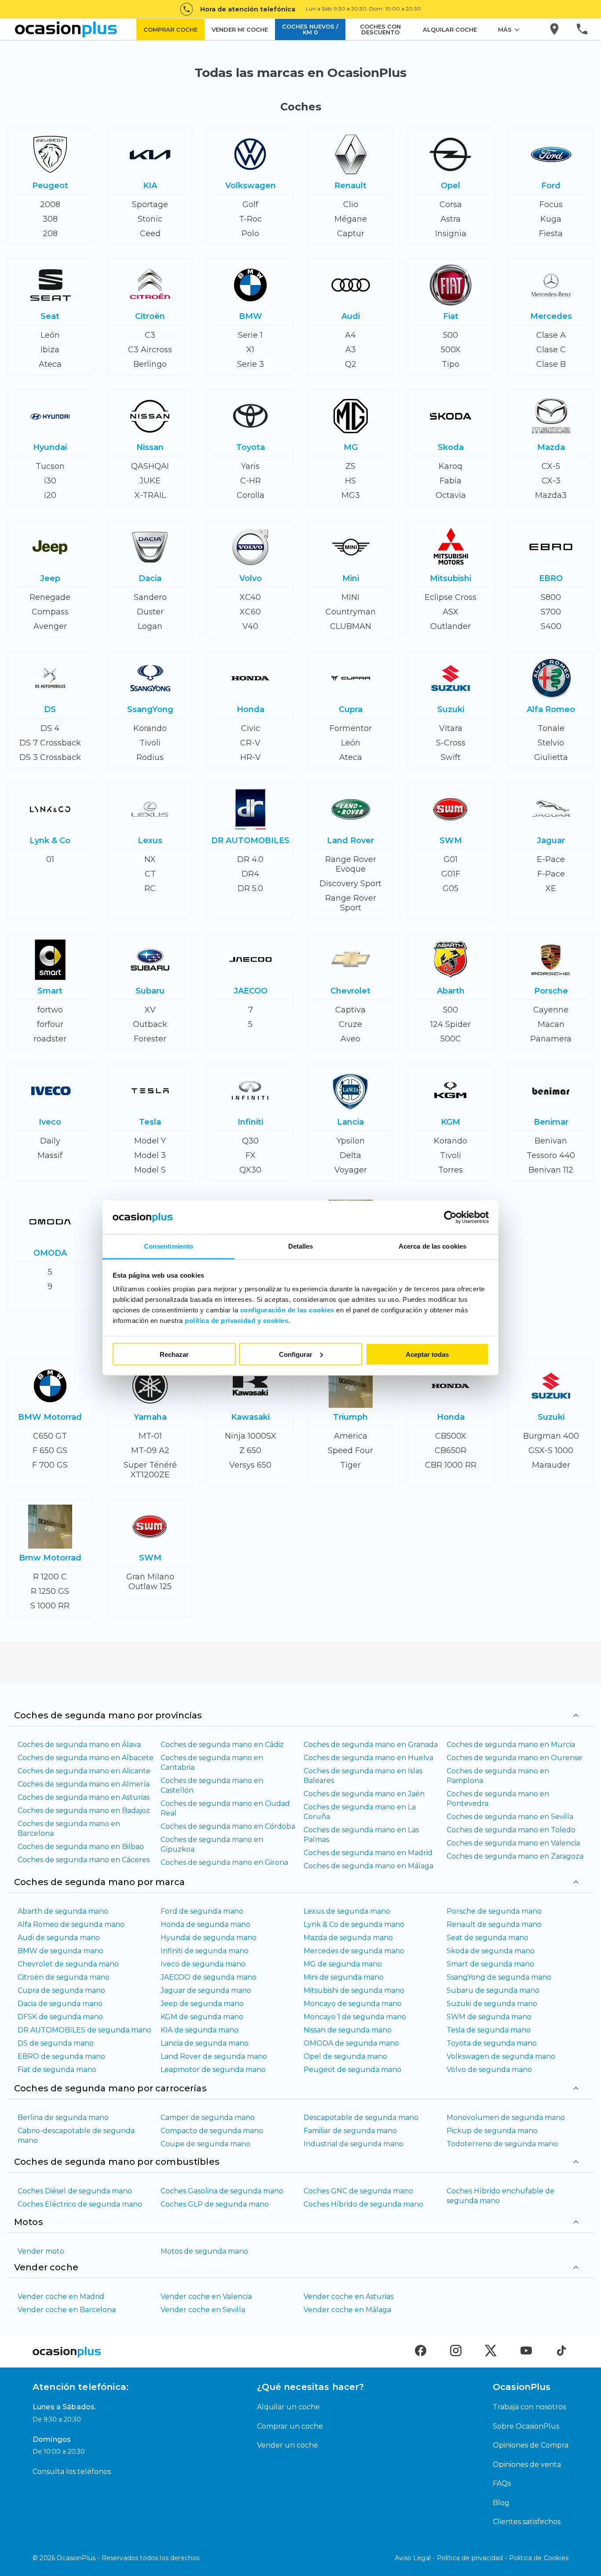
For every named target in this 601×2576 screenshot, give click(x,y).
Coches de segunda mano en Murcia (511, 1745)
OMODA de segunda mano (351, 2043)
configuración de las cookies (287, 1310)
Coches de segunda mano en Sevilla (510, 1817)
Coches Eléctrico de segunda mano (80, 2204)
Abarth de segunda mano (63, 1911)
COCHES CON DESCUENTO (380, 29)
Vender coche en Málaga (347, 2310)
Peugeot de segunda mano (352, 2070)
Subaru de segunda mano (493, 1990)
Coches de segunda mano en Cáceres (84, 1860)
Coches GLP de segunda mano (215, 2204)
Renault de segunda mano (494, 1924)
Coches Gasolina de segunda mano (222, 2191)
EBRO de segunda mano (61, 2056)
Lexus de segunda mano (347, 1911)
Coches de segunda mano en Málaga (368, 1866)
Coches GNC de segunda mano (358, 2191)
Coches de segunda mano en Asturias (84, 1797)
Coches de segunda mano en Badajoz (84, 1811)
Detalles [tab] (301, 1246)
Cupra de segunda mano (61, 1990)
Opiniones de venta (527, 2465)
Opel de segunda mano (345, 2056)
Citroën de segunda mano (64, 1977)
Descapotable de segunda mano (361, 2117)
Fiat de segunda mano (57, 2070)
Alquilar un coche (288, 2407)
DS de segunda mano (56, 2043)
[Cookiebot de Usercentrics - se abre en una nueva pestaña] (450, 1217)
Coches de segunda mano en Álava (79, 1745)
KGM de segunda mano (202, 2017)
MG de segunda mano (343, 1964)
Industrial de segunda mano (354, 2144)
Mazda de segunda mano (348, 1938)
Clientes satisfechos (527, 2522)
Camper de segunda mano (208, 2117)
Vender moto (41, 2251)
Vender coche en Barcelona (67, 2310)
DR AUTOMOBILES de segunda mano (84, 2030)
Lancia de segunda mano (205, 2043)
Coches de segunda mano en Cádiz (222, 1745)
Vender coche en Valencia (206, 2296)
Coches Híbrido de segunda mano (363, 2204)
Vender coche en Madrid (61, 2296)
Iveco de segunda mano (203, 1964)
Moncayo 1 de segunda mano (355, 2017)
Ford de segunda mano (202, 1911)
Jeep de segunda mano (202, 2004)
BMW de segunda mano (60, 1951)
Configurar (296, 1354)
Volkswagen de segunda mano (501, 2056)
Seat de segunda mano (487, 1938)
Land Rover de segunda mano (214, 2056)
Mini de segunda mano (344, 1977)
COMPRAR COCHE (170, 29)
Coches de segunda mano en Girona (224, 1862)
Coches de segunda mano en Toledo (511, 1830)
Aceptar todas (427, 1354)
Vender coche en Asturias (348, 2296)
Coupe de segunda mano (205, 2144)
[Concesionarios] (555, 29)
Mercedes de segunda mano (354, 1951)
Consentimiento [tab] (169, 1246)
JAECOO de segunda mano (209, 1977)
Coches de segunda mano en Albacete (86, 1758)
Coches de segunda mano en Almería (84, 1784)
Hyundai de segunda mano (209, 1938)
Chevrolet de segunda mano (68, 1964)
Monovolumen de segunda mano (506, 2117)
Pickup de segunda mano (492, 2131)
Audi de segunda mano (59, 1938)
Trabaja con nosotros (529, 2407)
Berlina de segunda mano (63, 2117)
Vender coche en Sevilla (203, 2310)
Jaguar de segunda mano (206, 1990)
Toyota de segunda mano (492, 2043)
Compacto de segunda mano (212, 2131)
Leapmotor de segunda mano (213, 2070)
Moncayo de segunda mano (353, 2004)
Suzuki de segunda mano (492, 2004)
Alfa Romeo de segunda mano (71, 1924)
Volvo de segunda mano (489, 2070)
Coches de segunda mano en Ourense (514, 1758)
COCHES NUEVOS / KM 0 (310, 29)
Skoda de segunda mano (491, 1951)
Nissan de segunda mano (348, 2030)
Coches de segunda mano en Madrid (368, 1853)
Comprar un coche (290, 2426)
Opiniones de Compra (531, 2445)
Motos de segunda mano (204, 2251)
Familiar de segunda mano (350, 2131)
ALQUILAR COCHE (450, 29)
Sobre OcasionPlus (526, 2426)
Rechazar (174, 1354)
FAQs (502, 2483)
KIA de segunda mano (200, 2030)
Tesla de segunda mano (489, 2030)
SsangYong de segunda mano (499, 1977)
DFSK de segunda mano (60, 2017)
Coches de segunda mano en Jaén (364, 1794)
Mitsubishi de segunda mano (354, 1990)
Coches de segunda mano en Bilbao (81, 1847)
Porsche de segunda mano (494, 1911)
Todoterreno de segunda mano (502, 2144)
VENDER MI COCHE (240, 29)
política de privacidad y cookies (236, 1321)
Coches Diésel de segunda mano (75, 2191)
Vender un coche (288, 2445)
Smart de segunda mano (490, 1964)
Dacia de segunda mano (60, 2004)
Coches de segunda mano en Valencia (513, 1843)
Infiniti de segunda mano (205, 1951)
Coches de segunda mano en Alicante (84, 1771)
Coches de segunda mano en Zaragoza (515, 1856)
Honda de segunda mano (205, 1924)
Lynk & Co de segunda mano (354, 1924)
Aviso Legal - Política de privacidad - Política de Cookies (482, 2558)
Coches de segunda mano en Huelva (368, 1758)
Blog (501, 2503)
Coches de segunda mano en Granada (371, 1745)
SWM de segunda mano (489, 2017)
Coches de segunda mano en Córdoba (228, 1826)
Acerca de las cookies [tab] (432, 1246)
